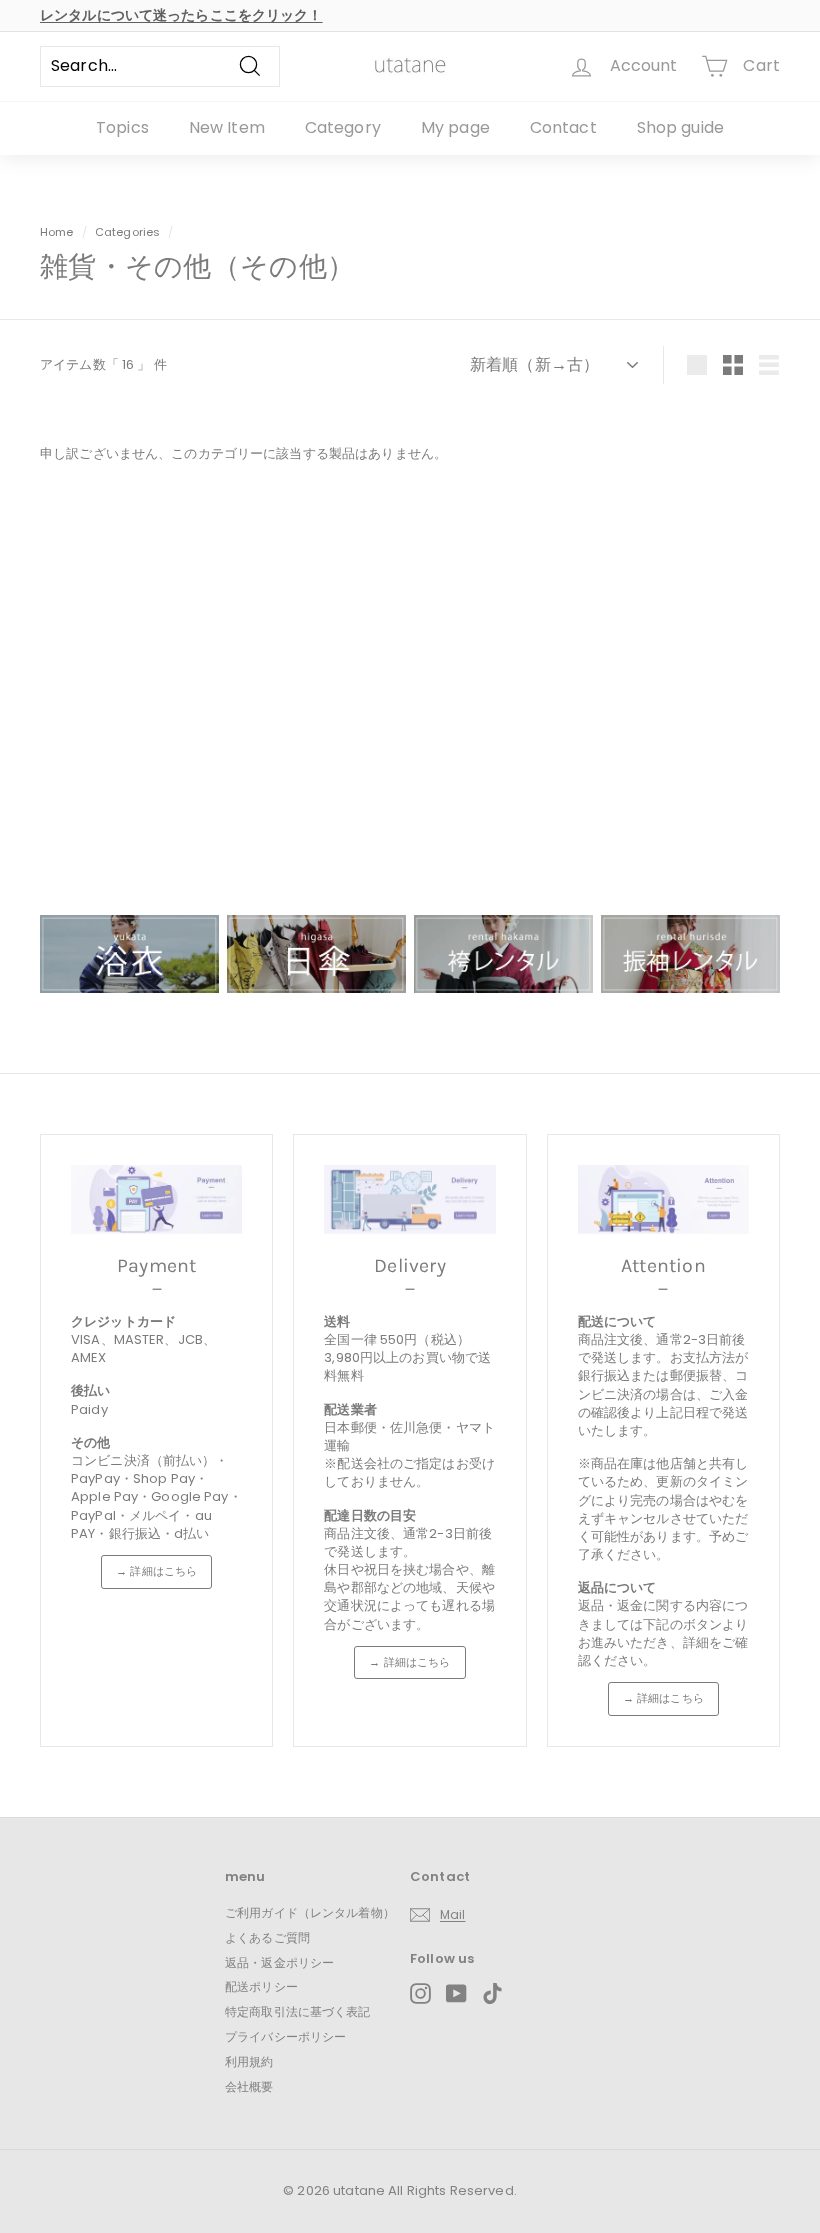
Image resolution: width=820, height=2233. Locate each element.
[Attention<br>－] (663, 1199)
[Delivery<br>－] (409, 1199)
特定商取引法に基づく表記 (298, 2011)
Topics (122, 127)
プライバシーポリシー (285, 2036)
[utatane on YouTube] (456, 1993)
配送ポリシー (261, 1986)
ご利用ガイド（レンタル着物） (310, 1912)
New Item (227, 127)
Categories (129, 232)
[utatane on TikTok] (492, 1993)
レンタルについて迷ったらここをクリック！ (181, 15)
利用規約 (249, 2061)
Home (57, 232)
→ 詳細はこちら (156, 1571)
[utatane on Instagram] (420, 1993)
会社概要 (249, 2086)
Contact (563, 127)
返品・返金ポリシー (279, 1962)
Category (343, 127)
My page (455, 127)
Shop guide (680, 127)
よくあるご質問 (267, 1937)
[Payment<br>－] (156, 1199)
